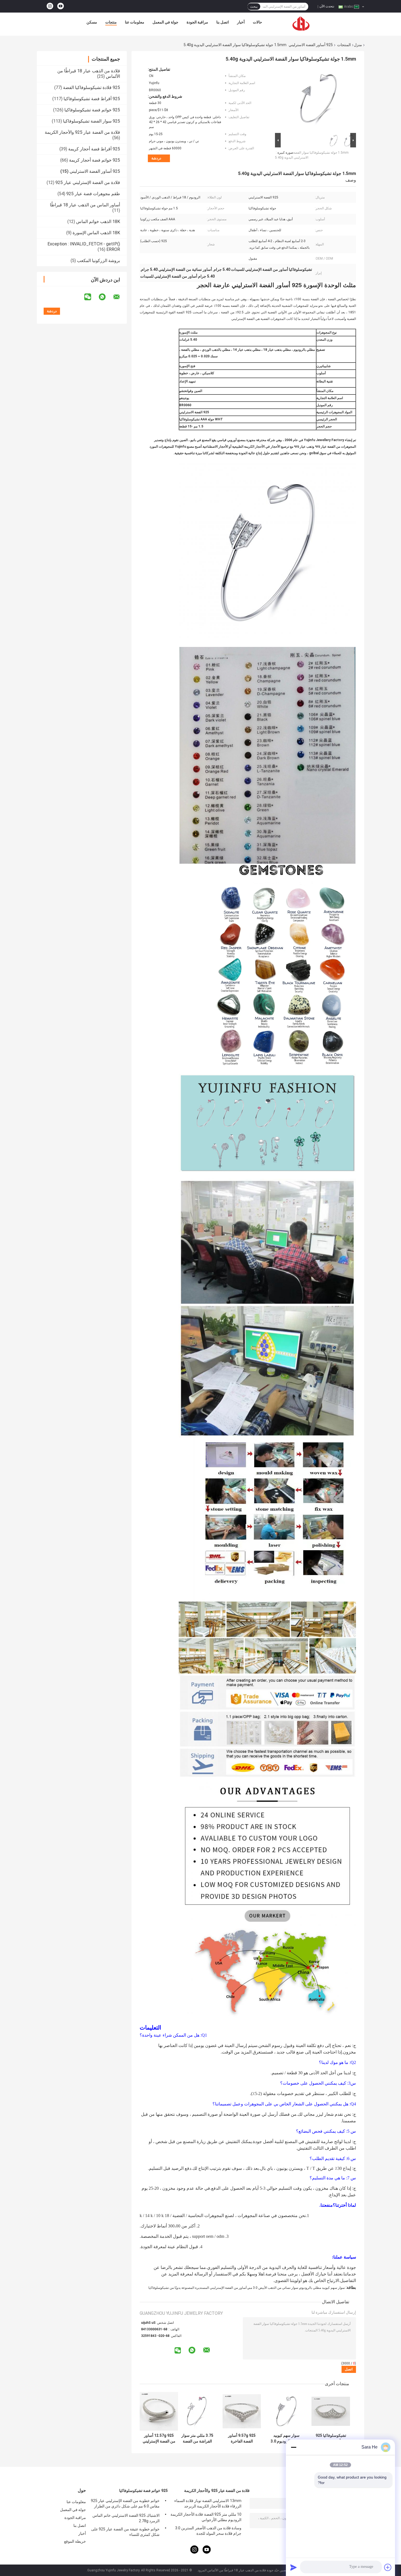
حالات (258, 22)
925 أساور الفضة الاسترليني (311, 45)
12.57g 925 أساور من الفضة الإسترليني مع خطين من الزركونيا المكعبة (159, 2438)
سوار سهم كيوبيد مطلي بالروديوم (322, 2288)
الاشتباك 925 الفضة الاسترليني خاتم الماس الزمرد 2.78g (126, 2518)
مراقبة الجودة (197, 22)
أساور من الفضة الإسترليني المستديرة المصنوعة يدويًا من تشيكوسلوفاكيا (197, 2288)
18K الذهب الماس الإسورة (96, 233)
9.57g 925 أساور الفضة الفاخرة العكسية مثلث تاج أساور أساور (242, 2438)
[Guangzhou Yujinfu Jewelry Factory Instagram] (50, 6)
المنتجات (344, 45)
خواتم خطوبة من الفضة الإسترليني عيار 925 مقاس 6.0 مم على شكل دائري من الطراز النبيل (125, 2504)
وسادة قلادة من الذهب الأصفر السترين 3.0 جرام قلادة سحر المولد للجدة (208, 2531)
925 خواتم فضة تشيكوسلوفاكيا (92, 110)
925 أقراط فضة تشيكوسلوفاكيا (92, 99)
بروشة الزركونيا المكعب (98, 261)
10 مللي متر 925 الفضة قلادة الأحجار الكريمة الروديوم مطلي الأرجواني (206, 2517)
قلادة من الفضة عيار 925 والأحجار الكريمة (82, 132)
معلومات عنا (135, 22)
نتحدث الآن (327, 6)
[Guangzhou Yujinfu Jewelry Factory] (301, 23)
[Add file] (388, 2567)
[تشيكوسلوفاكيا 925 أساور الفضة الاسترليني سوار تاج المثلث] (331, 2411)
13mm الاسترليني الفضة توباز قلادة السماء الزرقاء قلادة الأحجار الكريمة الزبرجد (208, 2503)
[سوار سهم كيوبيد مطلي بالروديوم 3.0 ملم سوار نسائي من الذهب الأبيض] (286, 2411)
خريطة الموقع (75, 2541)
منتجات (111, 22)
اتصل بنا (223, 22)
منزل (358, 45)
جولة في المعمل (165, 22)
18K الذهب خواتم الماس (98, 222)
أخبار (241, 22)
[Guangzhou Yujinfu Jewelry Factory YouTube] (61, 6)
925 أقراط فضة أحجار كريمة (94, 149)
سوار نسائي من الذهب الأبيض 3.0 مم (273, 2288)
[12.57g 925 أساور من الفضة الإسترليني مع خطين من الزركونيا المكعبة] (159, 2411)
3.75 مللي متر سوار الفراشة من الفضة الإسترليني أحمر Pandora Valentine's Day (197, 2438)
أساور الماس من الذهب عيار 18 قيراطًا (85, 205)
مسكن (92, 22)
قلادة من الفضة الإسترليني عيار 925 (88, 182)
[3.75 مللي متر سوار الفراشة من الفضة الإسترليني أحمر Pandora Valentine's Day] (197, 2411)
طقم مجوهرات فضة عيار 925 (93, 194)
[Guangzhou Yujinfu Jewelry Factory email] (120, 297)
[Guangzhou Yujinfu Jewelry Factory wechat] (91, 297)
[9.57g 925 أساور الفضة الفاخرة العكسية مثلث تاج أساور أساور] (242, 2411)
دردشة (156, 158)
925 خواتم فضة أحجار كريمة (95, 160)
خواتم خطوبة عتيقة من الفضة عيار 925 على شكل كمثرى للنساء (125, 2532)
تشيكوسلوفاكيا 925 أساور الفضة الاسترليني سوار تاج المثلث (331, 2438)
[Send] (294, 2567)
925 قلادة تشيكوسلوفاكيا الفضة (92, 87)
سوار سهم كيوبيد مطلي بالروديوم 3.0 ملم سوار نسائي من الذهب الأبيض (286, 2438)
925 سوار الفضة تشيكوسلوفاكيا (92, 121)
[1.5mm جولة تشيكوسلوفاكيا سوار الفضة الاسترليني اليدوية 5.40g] (318, 99)
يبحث (254, 7)
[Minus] (294, 2447)
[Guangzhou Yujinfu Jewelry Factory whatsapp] (106, 297)
